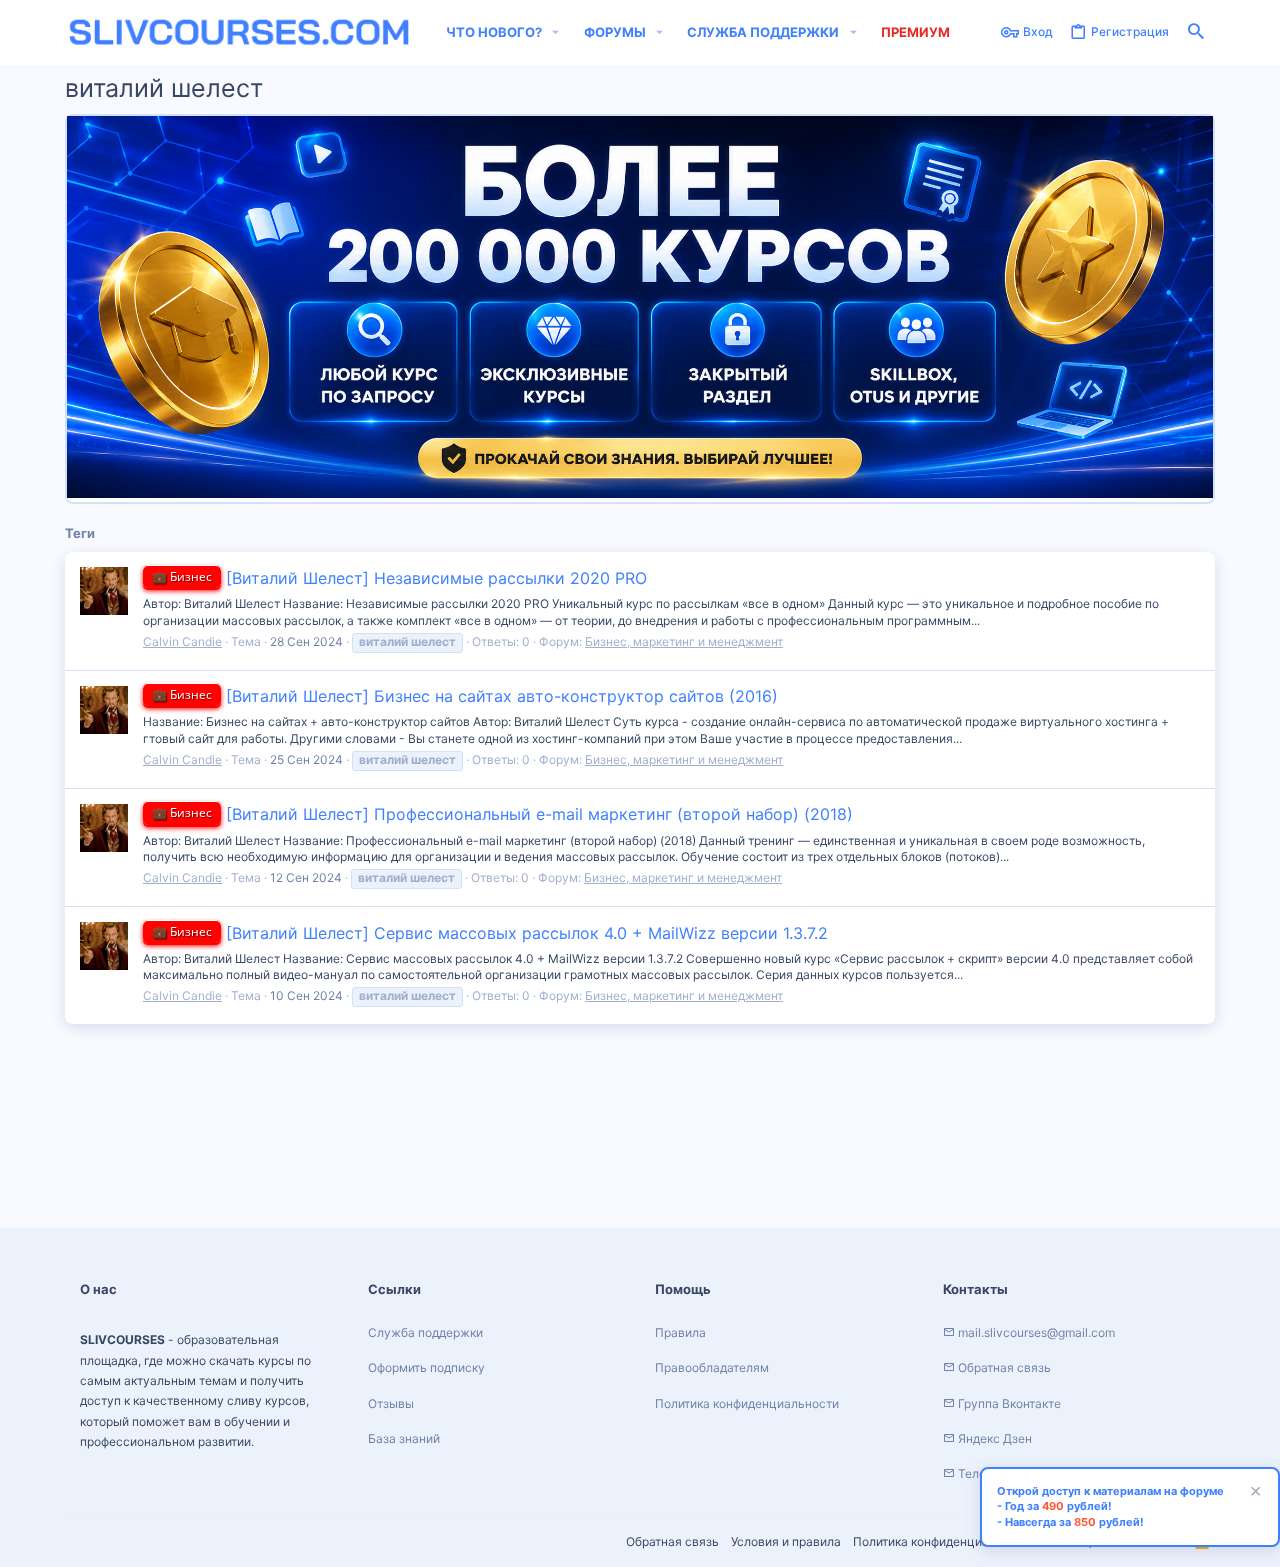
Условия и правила (786, 1541)
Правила (680, 1332)
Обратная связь (672, 1541)
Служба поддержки (425, 1332)
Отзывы (391, 1403)
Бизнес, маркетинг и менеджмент (684, 641)
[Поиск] (1196, 32)
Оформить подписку (426, 1367)
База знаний (404, 1438)
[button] (556, 32)
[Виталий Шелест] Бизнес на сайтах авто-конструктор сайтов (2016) (465, 696)
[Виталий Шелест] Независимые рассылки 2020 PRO (399, 578)
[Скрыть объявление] (1253, 1493)
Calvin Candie (182, 641)
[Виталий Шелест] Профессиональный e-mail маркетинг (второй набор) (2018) (502, 814)
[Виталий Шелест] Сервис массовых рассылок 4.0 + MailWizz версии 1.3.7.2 (490, 933)
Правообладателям (712, 1367)
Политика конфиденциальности (945, 1541)
